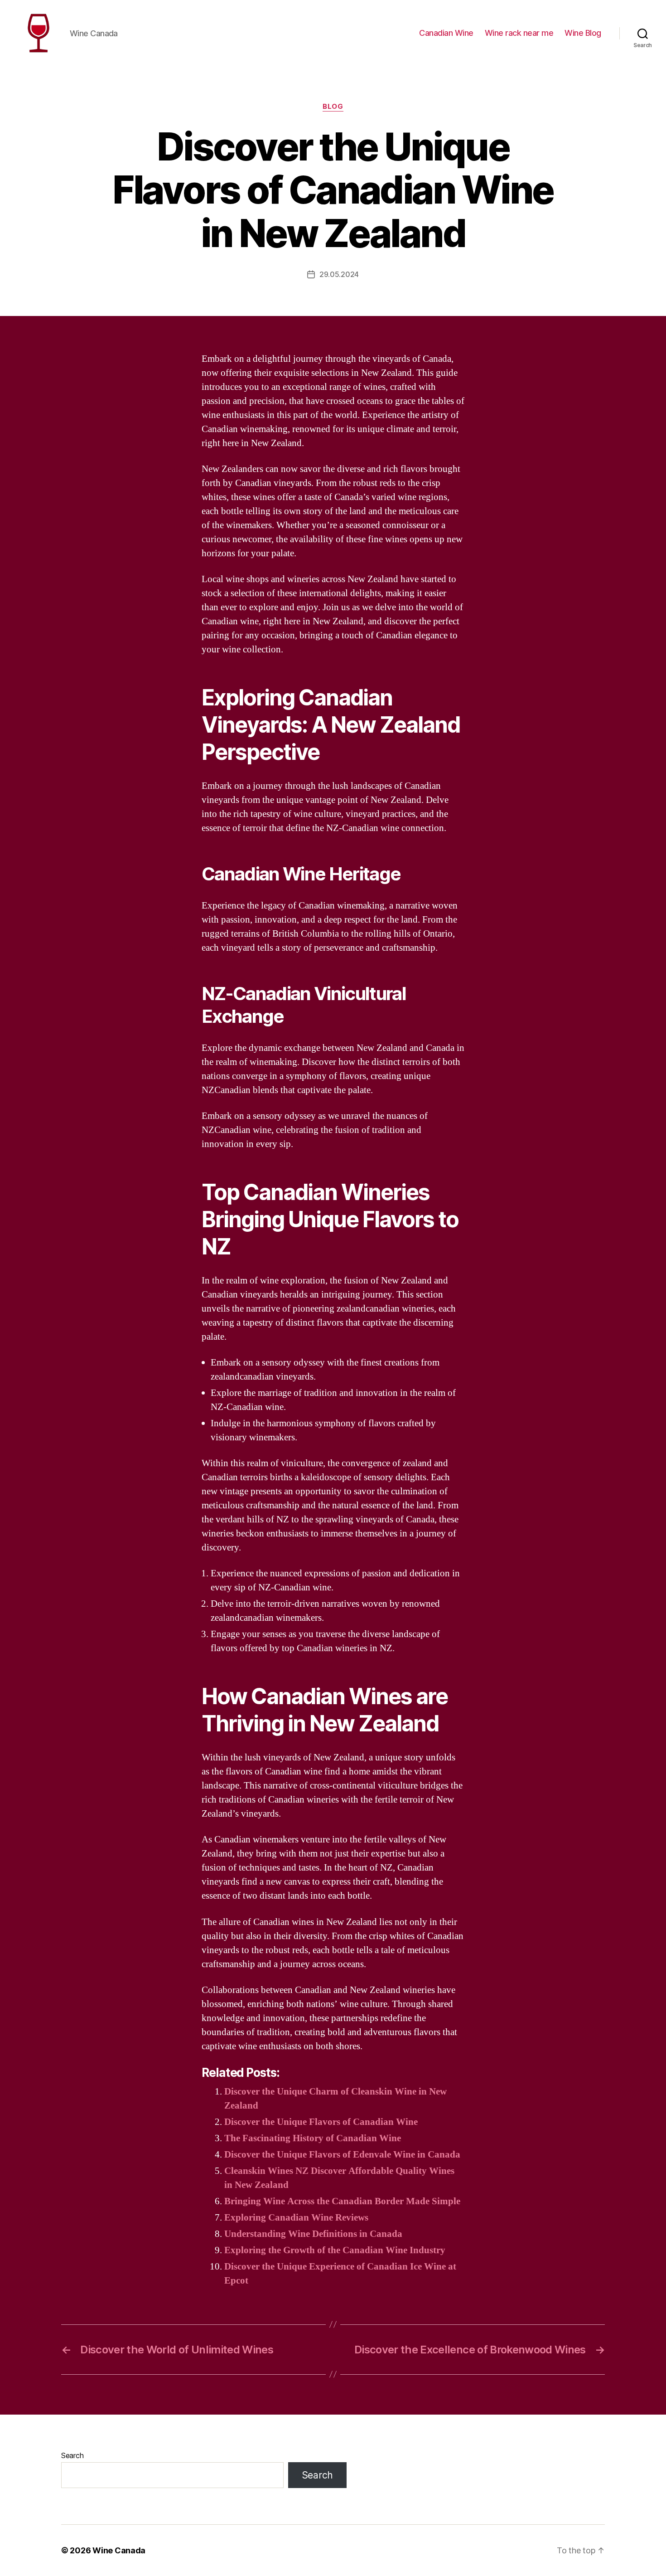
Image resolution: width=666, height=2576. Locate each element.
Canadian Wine (446, 33)
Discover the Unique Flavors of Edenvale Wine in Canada (342, 2155)
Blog (333, 107)
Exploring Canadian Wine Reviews (296, 2218)
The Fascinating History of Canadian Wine (313, 2138)
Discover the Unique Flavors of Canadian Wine (321, 2122)
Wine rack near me (519, 33)
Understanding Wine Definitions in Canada (313, 2234)
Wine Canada (119, 2550)
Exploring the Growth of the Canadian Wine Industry (335, 2250)
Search (72, 2455)
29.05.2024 (339, 274)
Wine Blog (583, 33)
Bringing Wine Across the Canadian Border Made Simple (342, 2201)
